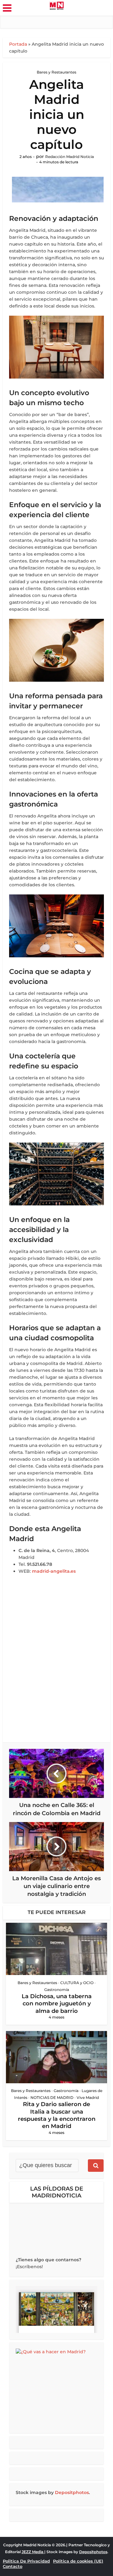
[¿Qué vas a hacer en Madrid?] (56, 2388)
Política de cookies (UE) (78, 2561)
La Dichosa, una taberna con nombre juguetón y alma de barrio (57, 2004)
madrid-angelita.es (54, 1571)
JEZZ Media (33, 2552)
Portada (18, 44)
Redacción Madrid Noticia (70, 157)
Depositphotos (72, 2492)
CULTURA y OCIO (77, 1983)
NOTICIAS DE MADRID (52, 2097)
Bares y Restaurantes (56, 72)
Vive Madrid (88, 2097)
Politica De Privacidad (26, 2561)
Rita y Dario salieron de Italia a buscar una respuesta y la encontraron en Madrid (57, 2115)
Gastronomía (57, 1990)
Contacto (13, 2566)
